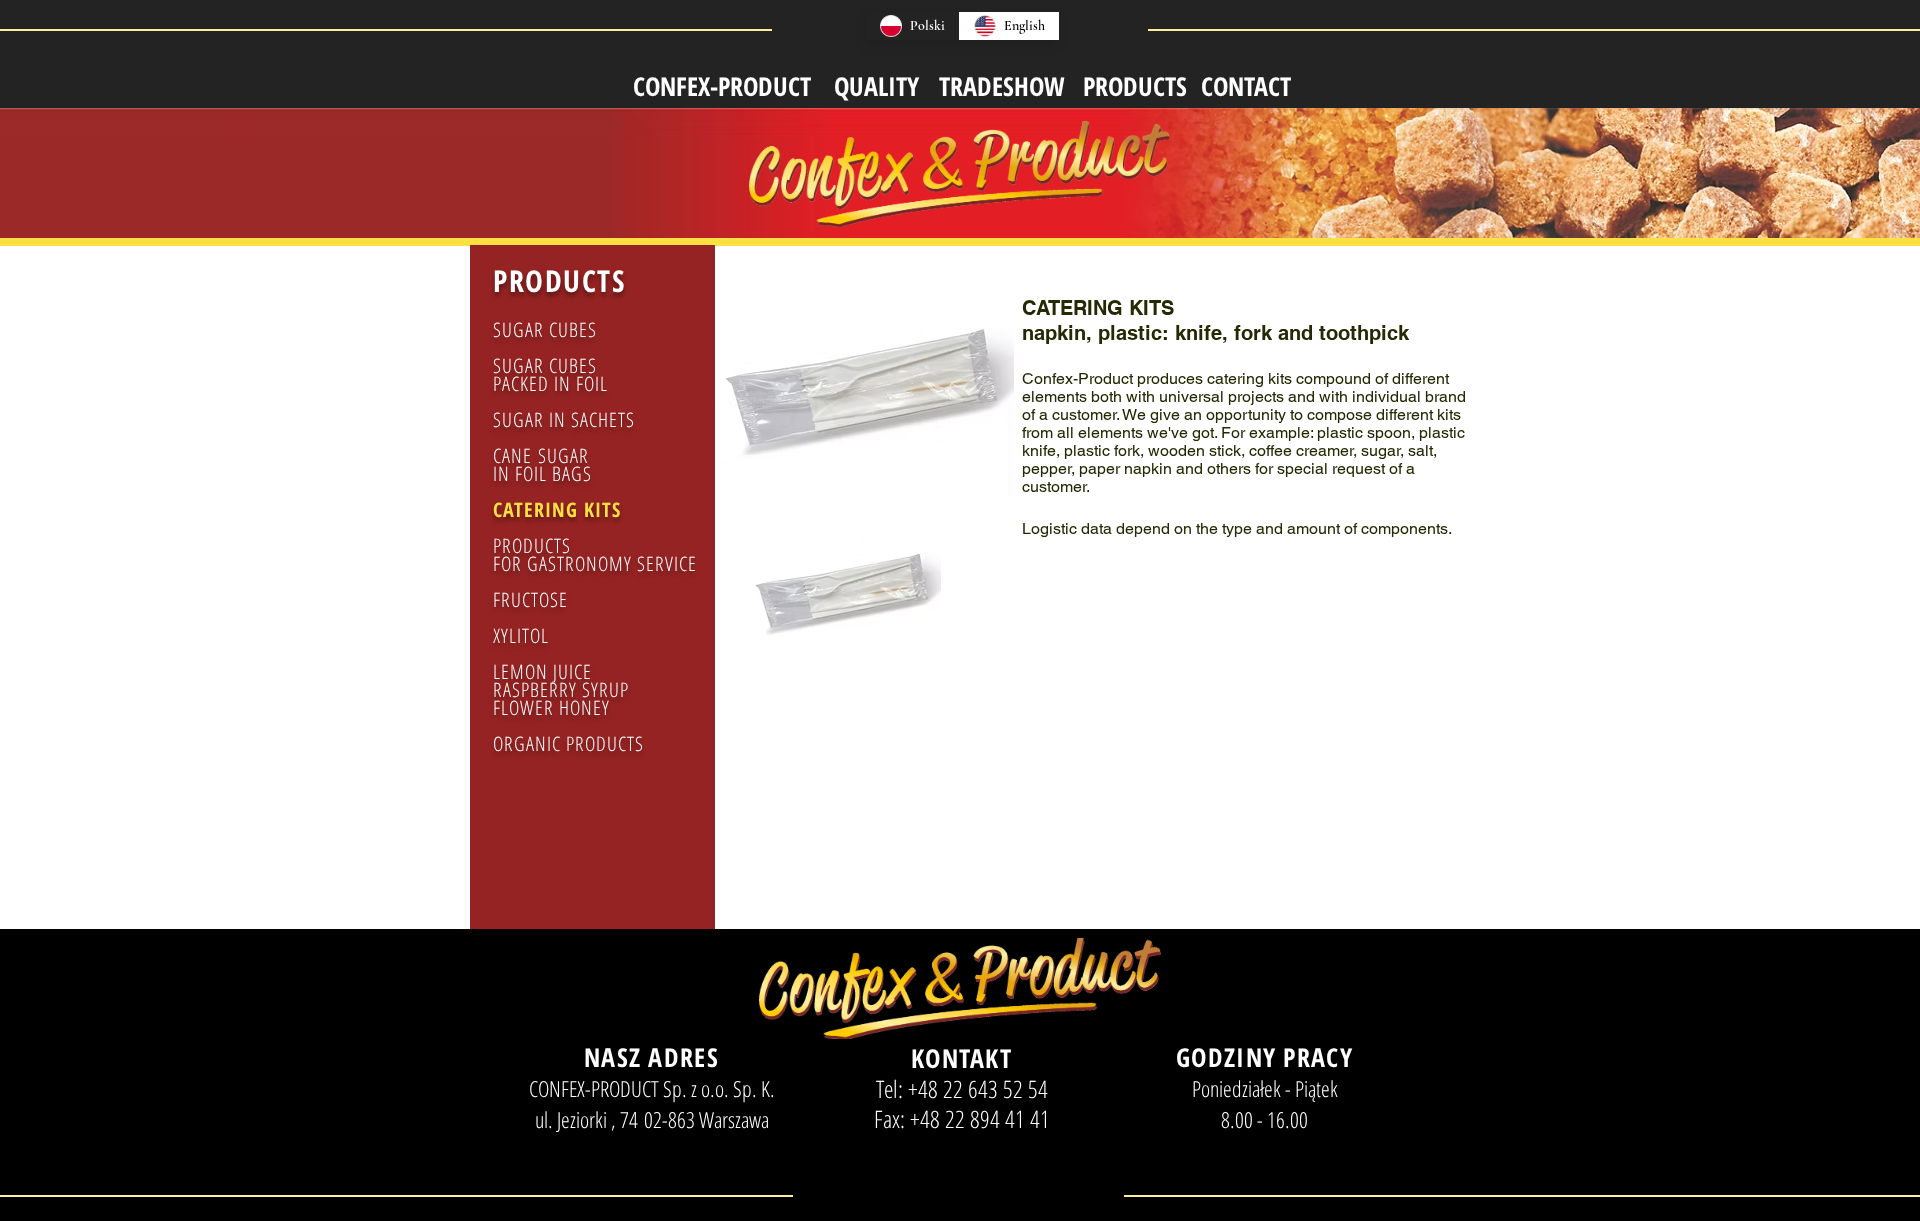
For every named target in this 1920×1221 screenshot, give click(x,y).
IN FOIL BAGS (542, 473)
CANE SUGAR (544, 455)
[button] (845, 621)
